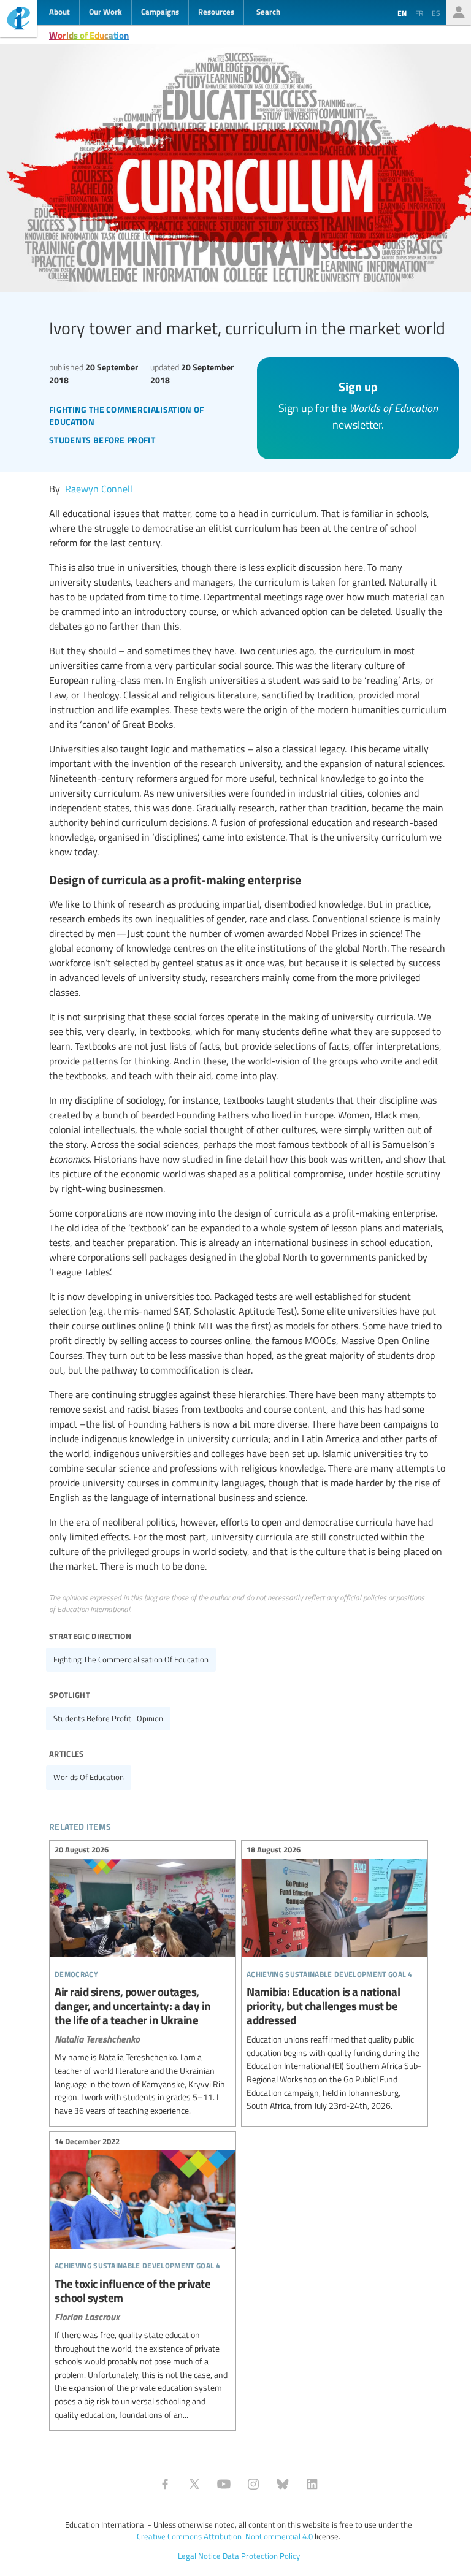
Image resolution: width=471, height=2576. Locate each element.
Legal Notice (199, 2556)
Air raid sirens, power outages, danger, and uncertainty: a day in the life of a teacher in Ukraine (143, 1982)
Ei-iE (18, 20)
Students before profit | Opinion (108, 1718)
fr (419, 13)
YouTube (224, 2484)
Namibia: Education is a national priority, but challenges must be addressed (335, 1980)
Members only (459, 12)
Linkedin (312, 2484)
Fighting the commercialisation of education (131, 1659)
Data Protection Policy (261, 2556)
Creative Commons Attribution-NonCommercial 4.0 (225, 2536)
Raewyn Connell (99, 489)
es (436, 13)
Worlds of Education (89, 35)
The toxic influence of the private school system (143, 2280)
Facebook (165, 2484)
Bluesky (283, 2484)
